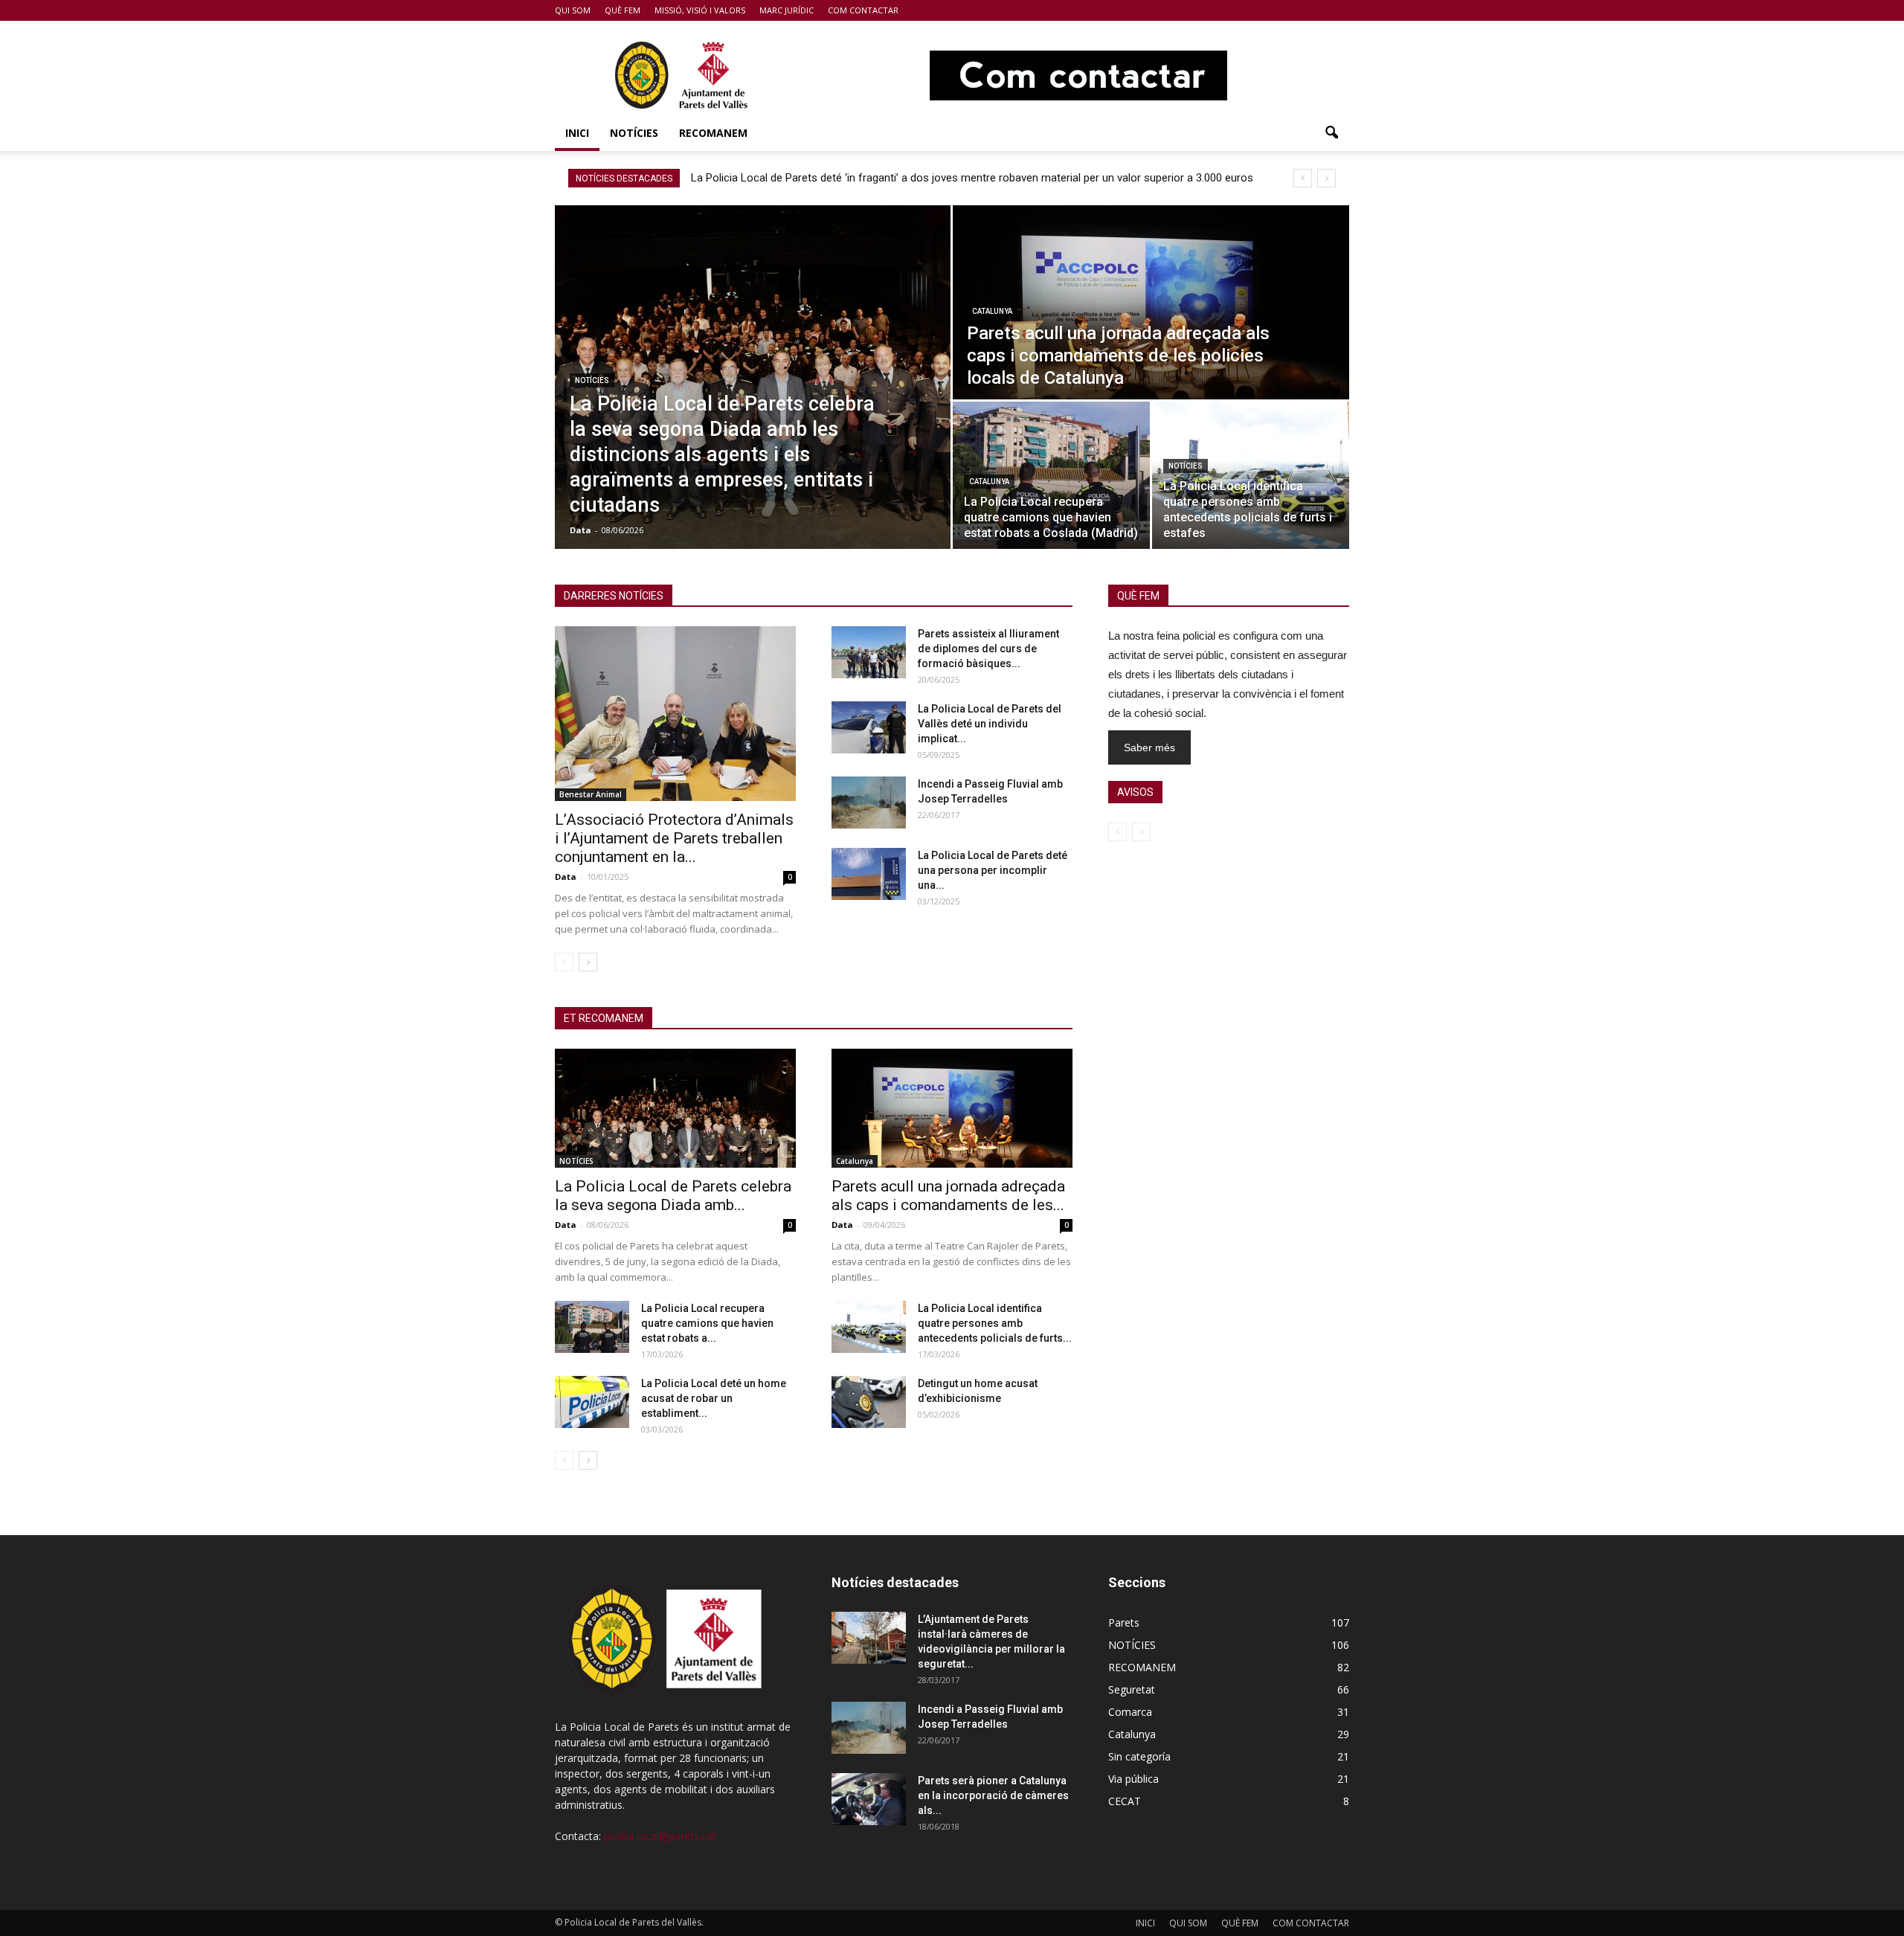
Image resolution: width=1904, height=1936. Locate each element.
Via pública (1133, 1779)
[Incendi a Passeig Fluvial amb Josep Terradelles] (869, 803)
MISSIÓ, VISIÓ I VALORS (700, 10)
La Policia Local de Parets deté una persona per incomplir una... (993, 870)
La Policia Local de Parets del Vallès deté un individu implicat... (990, 724)
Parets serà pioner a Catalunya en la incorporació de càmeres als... (993, 1795)
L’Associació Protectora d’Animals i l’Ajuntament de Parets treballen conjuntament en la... (674, 838)
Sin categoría (1139, 1756)
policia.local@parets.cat (660, 1836)
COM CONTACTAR (863, 10)
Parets (1124, 1623)
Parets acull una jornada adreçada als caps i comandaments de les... (948, 1196)
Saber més (1149, 747)
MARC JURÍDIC (787, 10)
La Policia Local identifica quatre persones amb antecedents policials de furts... (995, 1323)
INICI (577, 133)
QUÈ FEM (623, 10)
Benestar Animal (591, 794)
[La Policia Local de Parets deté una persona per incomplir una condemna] (869, 874)
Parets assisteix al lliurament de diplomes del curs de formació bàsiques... (988, 649)
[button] (1331, 133)
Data (580, 530)
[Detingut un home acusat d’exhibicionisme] (869, 1402)
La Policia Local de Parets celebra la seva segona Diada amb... (673, 1196)
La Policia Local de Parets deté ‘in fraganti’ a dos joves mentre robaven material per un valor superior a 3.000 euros (974, 178)
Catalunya (992, 311)
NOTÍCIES (634, 133)
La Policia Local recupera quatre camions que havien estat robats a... (707, 1323)
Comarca (1130, 1712)
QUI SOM (573, 10)
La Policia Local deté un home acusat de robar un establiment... (714, 1398)
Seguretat (1132, 1689)
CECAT (1125, 1801)
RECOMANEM (713, 133)
